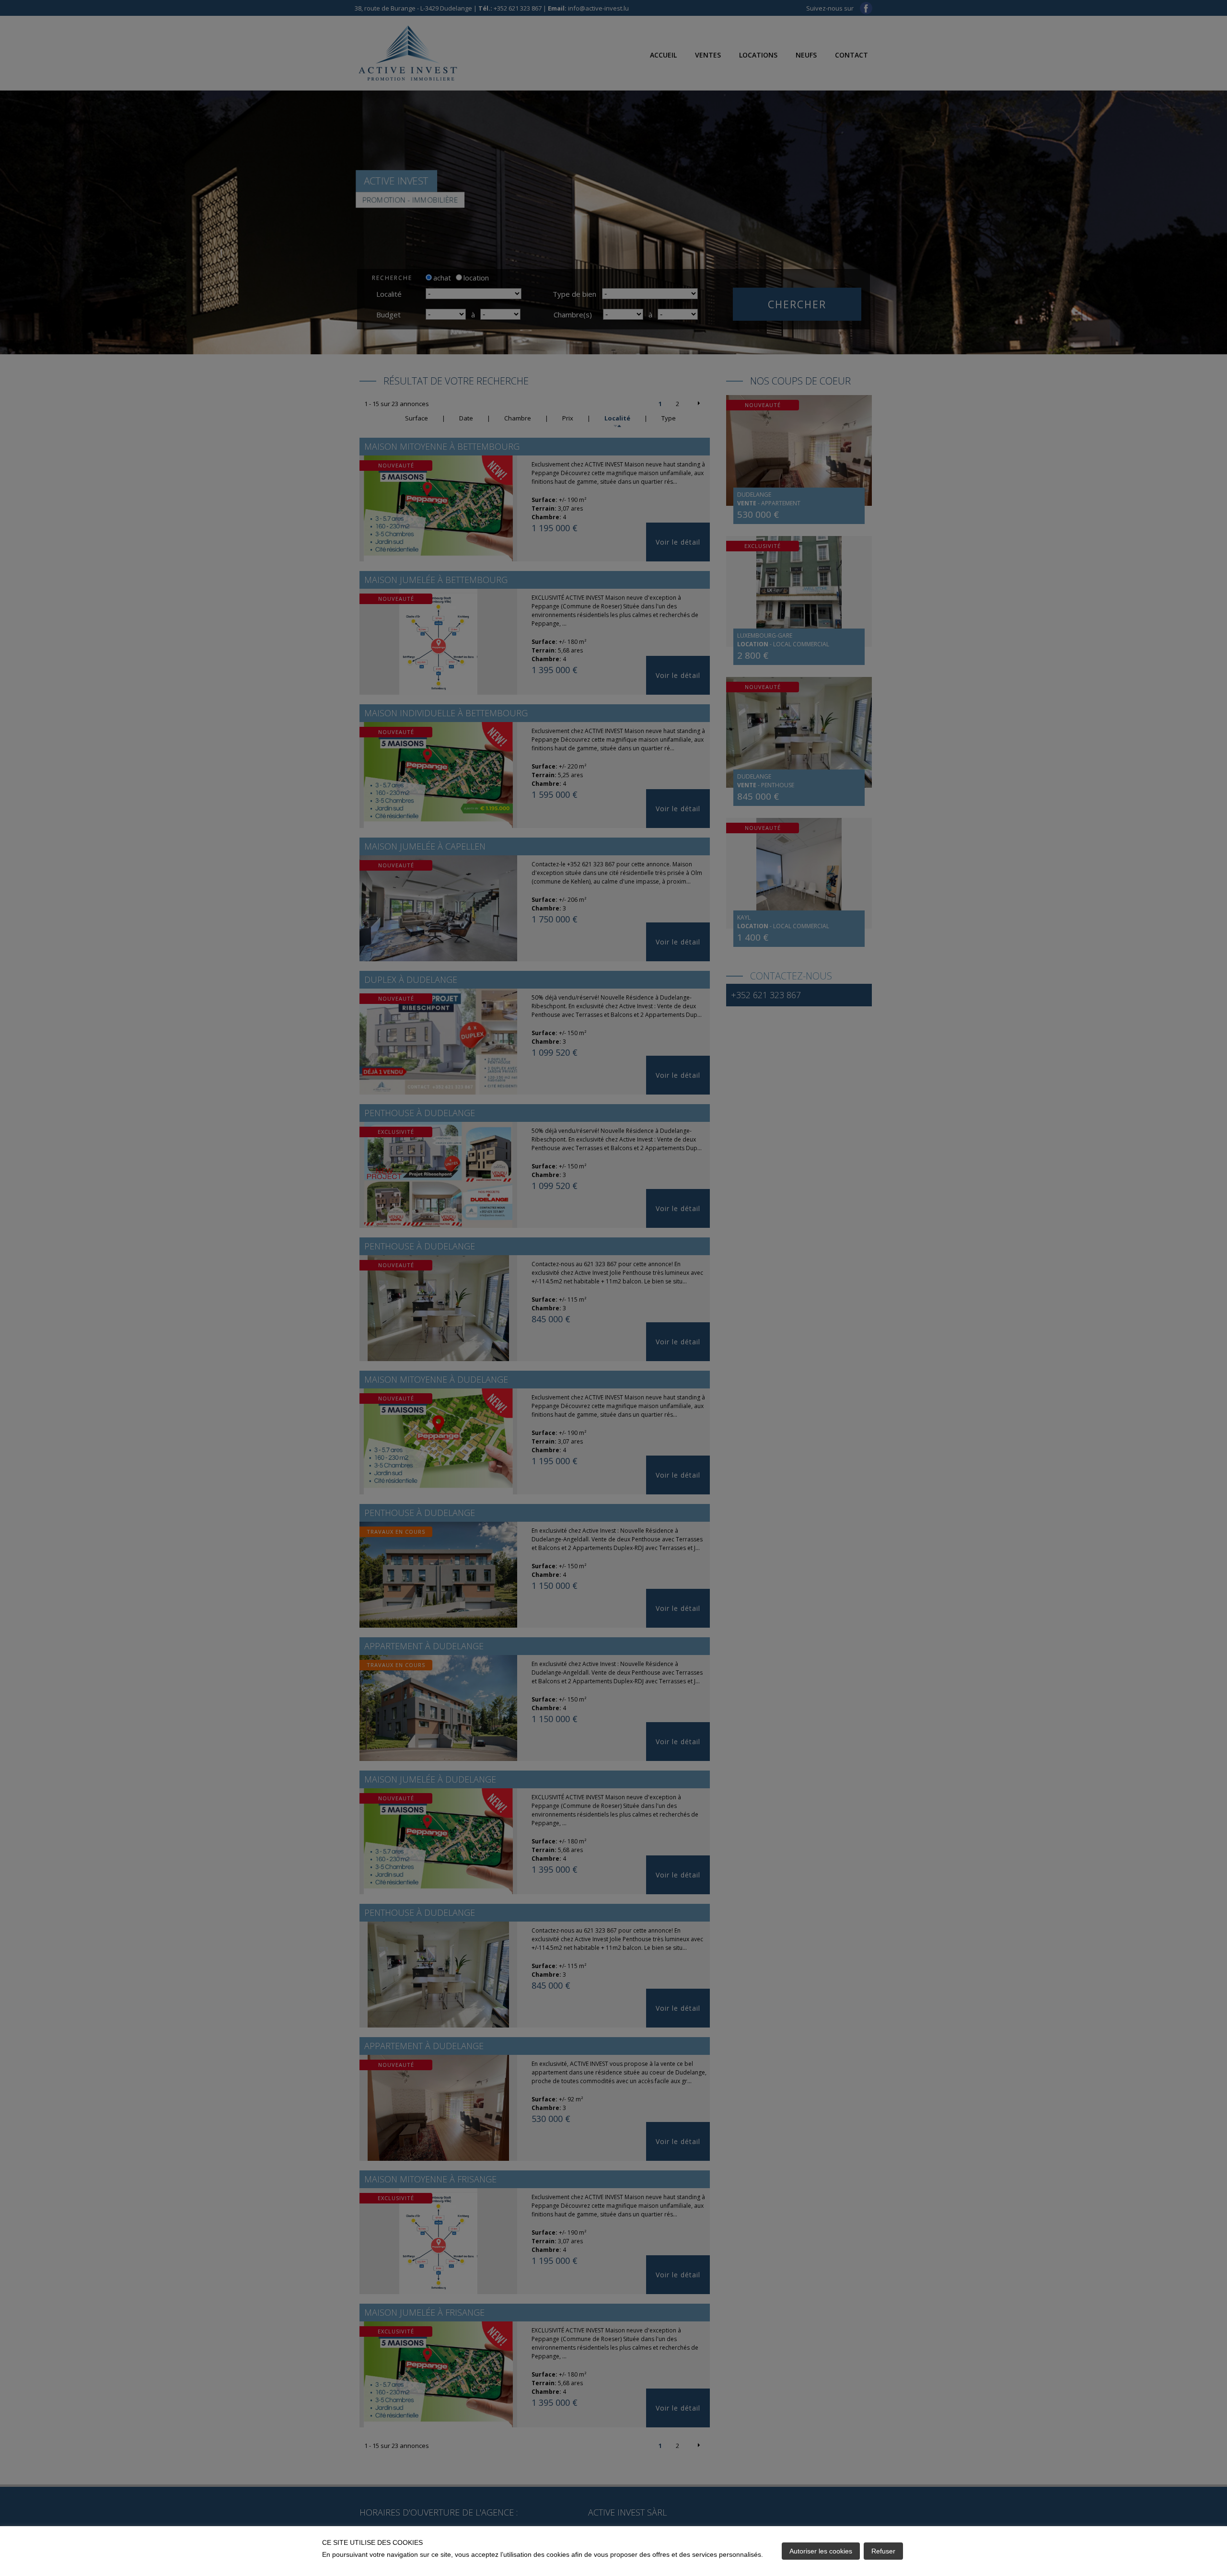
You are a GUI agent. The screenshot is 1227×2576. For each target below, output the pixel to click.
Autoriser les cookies (821, 2551)
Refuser (883, 2551)
